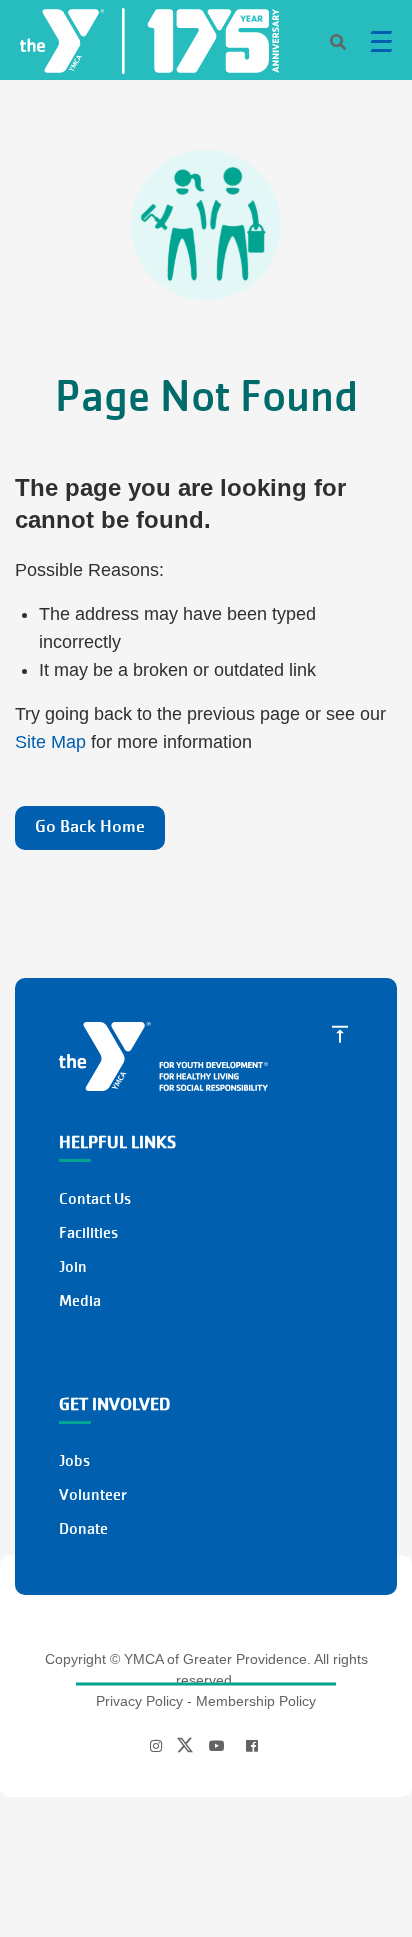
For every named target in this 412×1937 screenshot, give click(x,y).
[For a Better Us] (206, 37)
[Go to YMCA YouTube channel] (217, 1746)
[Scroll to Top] (340, 1033)
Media (80, 1301)
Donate (83, 1529)
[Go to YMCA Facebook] (252, 1746)
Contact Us (95, 1199)
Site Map (50, 742)
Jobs (74, 1461)
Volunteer (93, 1495)
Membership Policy (256, 1701)
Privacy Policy (139, 1701)
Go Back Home (90, 826)
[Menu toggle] (381, 41)
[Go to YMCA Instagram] (158, 1746)
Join (73, 1267)
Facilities (88, 1233)
